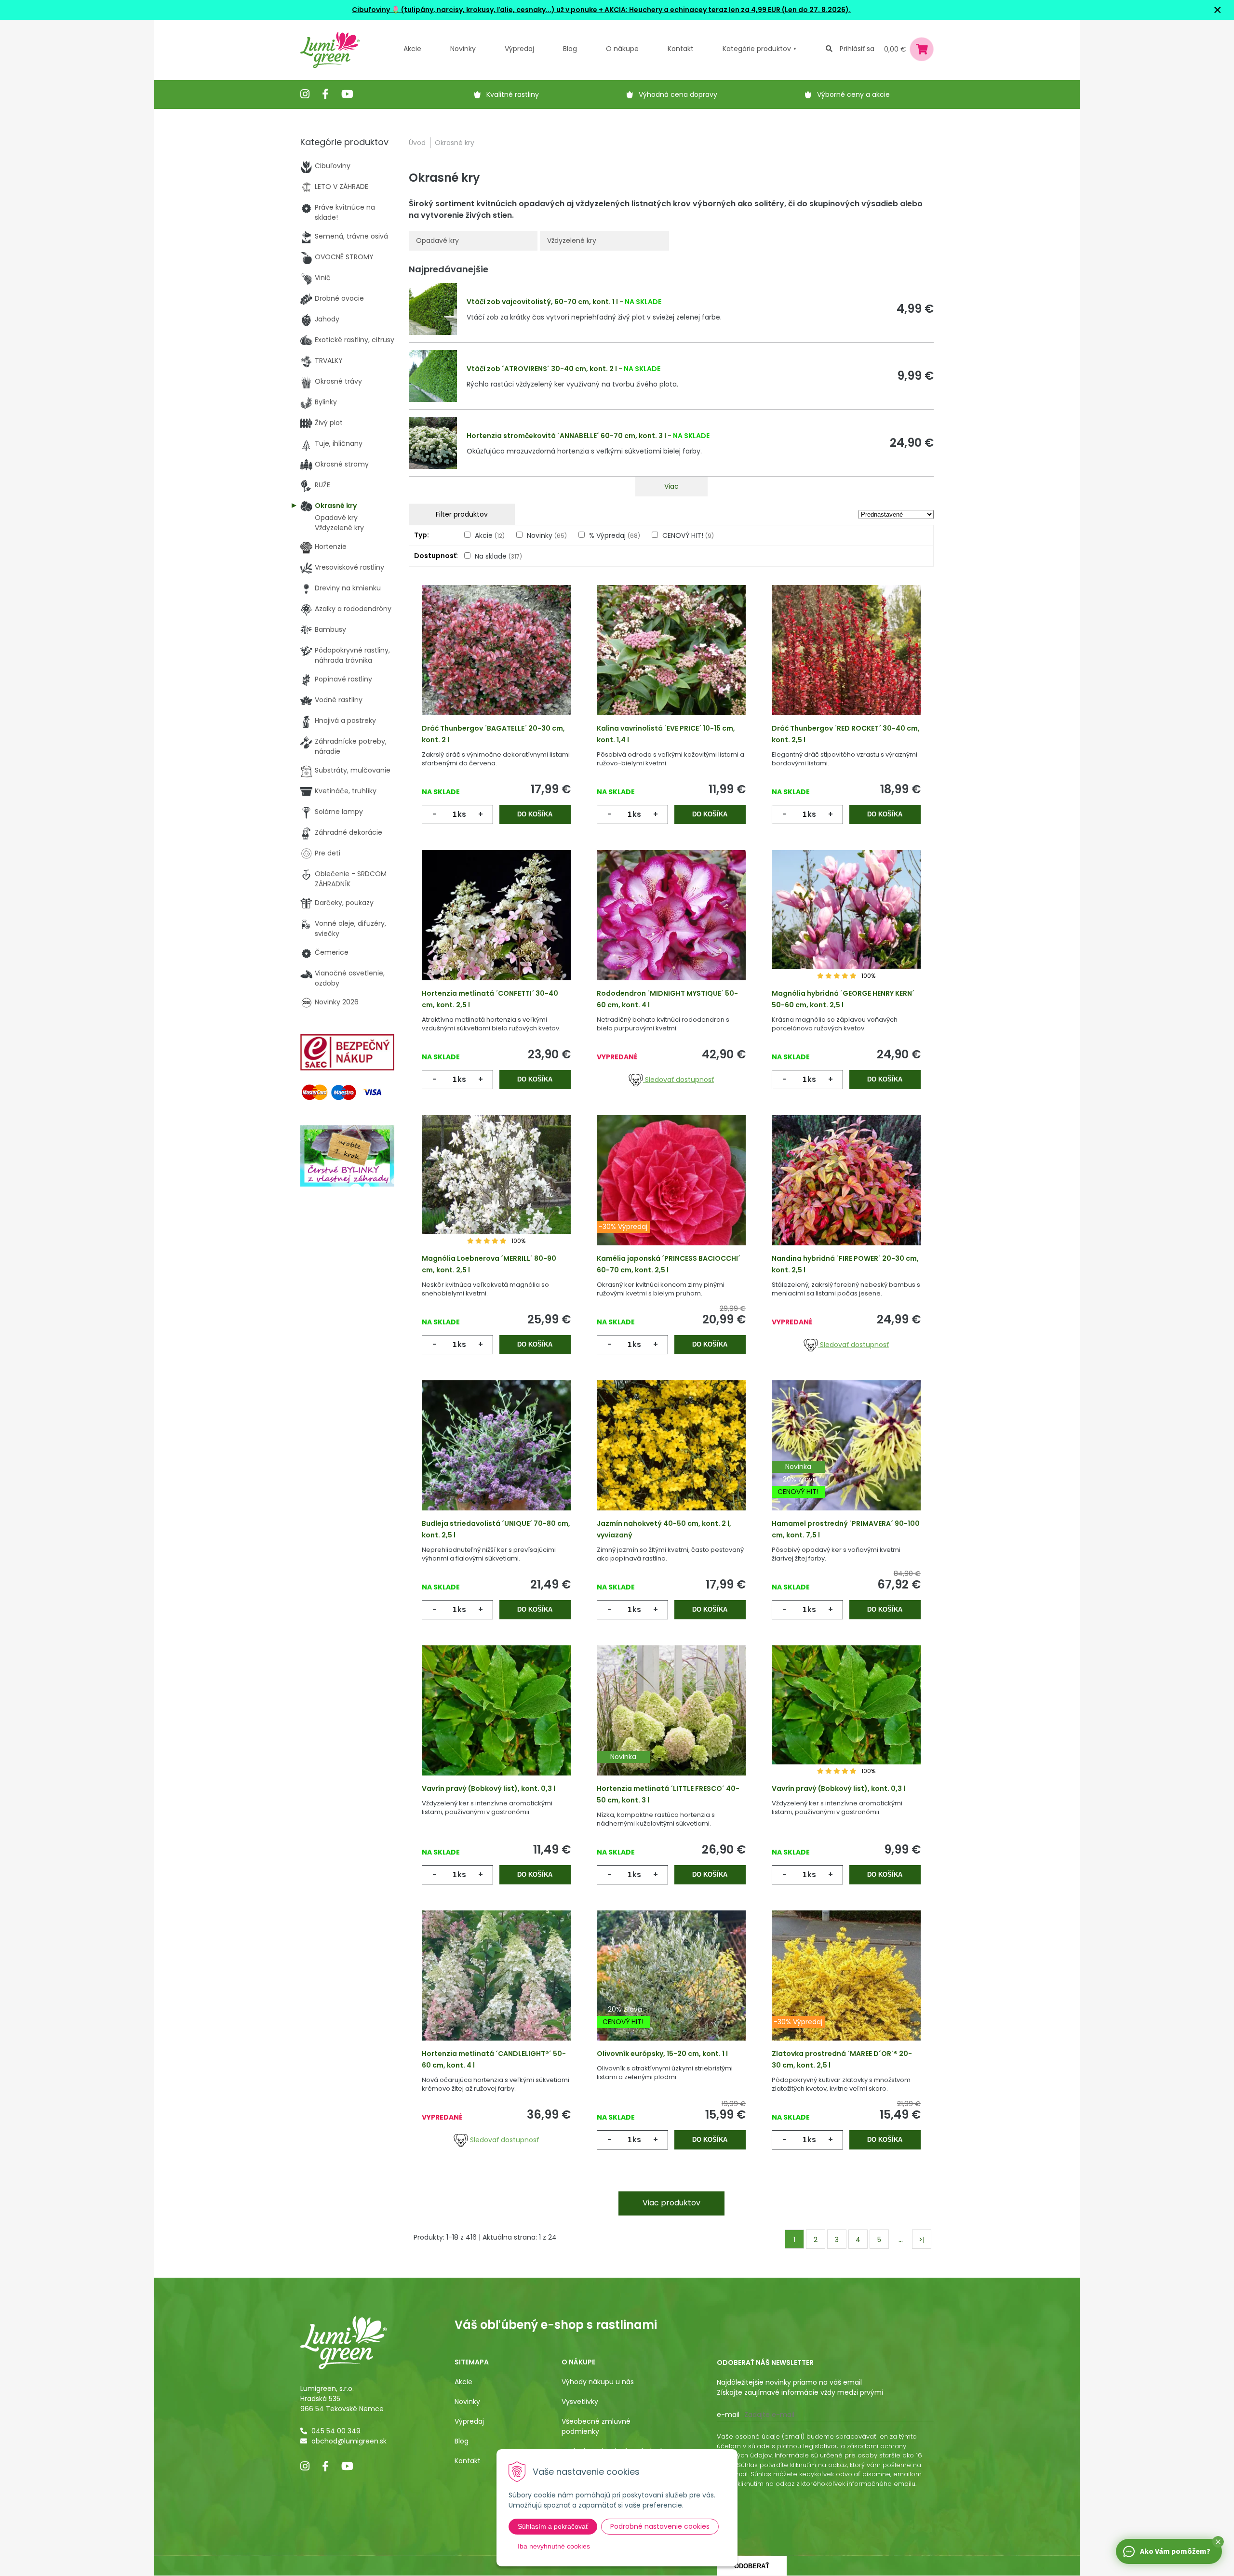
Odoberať (752, 2566)
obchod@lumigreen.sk (349, 2441)
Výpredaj (519, 49)
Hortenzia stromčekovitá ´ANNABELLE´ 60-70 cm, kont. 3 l (566, 436)
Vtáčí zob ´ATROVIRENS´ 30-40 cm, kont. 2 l (542, 369)
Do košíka (535, 814)
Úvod (417, 143)
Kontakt (468, 2461)
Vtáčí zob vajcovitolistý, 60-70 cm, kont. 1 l (542, 302)
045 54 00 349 (336, 2431)
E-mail (728, 2415)
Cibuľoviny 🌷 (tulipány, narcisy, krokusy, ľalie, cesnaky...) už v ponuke (475, 10)
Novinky (463, 49)
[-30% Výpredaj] (671, 1195)
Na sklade (498, 556)
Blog (462, 2441)
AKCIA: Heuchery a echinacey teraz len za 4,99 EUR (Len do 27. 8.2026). (727, 10)
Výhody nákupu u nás (598, 2382)
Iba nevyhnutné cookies (554, 2546)
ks (462, 814)
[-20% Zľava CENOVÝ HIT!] (671, 1990)
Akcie (412, 49)
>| (922, 2240)
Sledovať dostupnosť (678, 1080)
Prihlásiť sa (857, 49)
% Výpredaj (615, 535)
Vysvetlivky (580, 2402)
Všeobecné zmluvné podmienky (596, 2426)
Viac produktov (671, 2203)
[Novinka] (671, 1725)
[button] (1218, 2542)
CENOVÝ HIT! (688, 535)
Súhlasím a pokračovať (553, 2526)
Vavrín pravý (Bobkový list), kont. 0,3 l (489, 1789)
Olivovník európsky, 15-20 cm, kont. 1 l (662, 2054)
